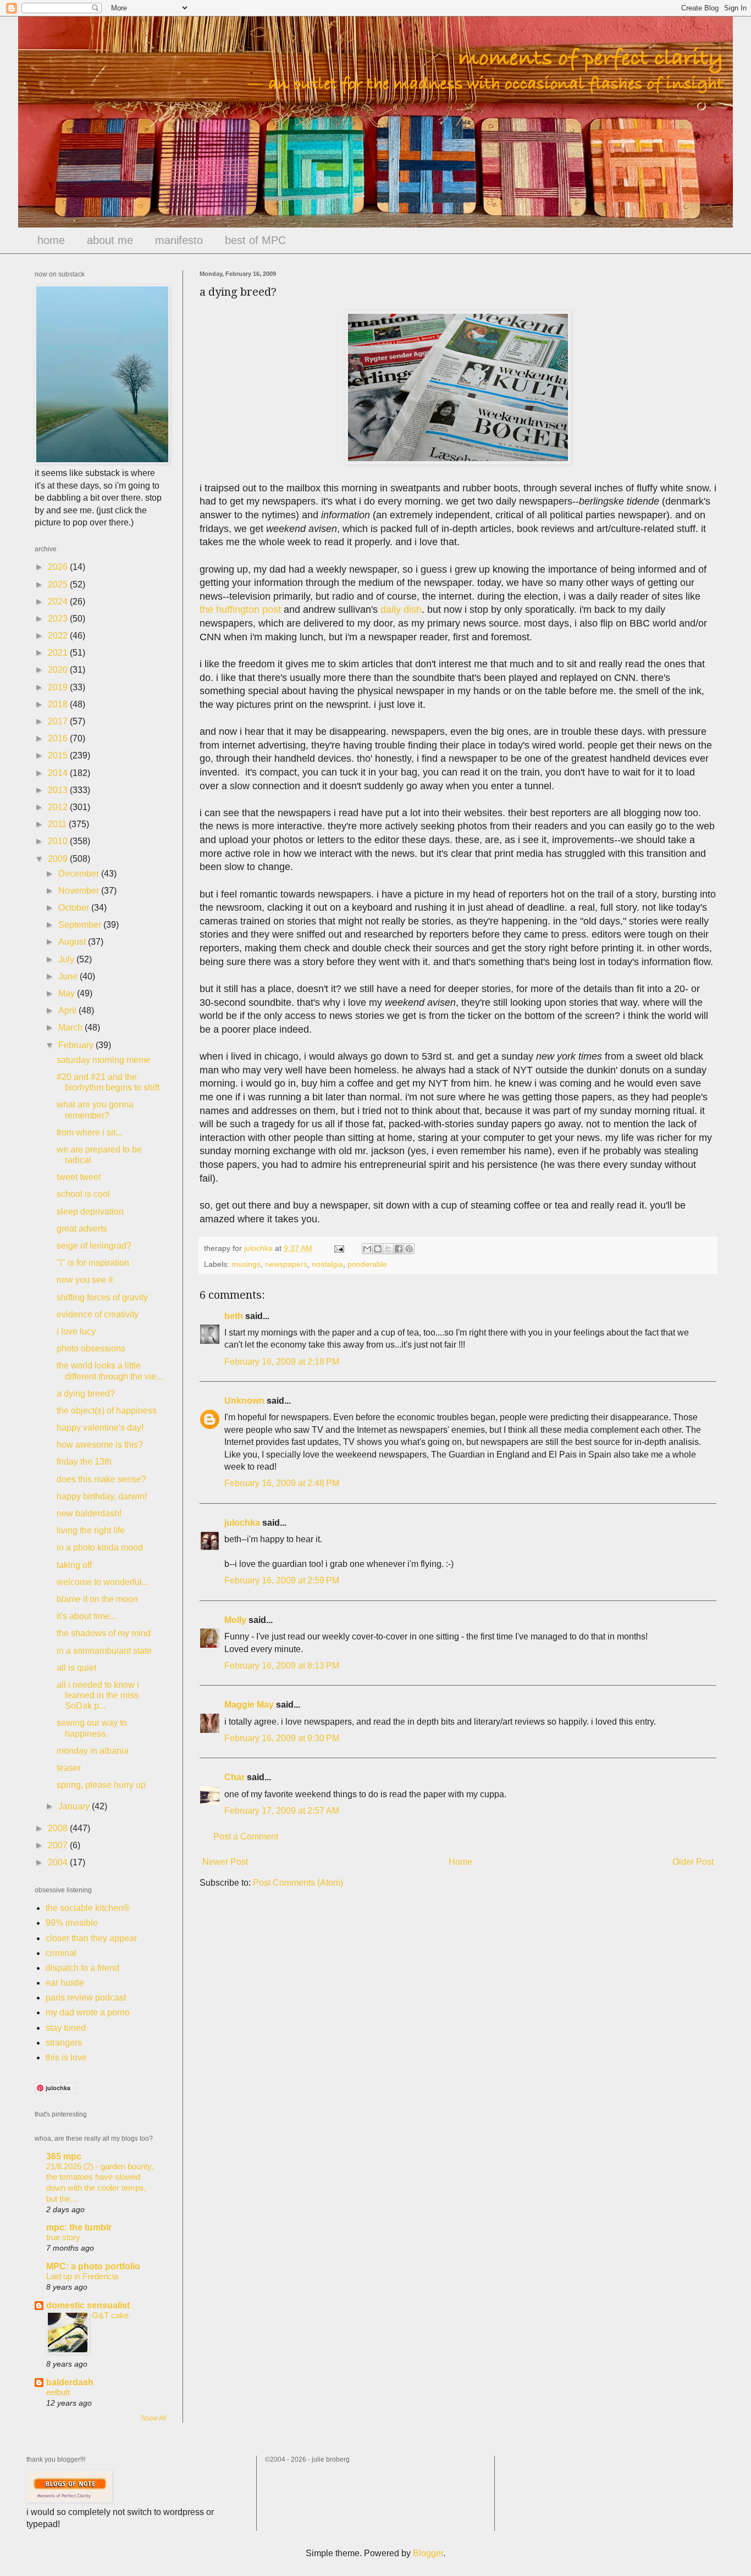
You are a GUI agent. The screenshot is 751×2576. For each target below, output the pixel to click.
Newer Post (225, 1862)
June (69, 976)
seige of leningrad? (94, 1246)
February (77, 1045)
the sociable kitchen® (88, 1908)
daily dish (401, 610)
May (68, 993)
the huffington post (240, 610)
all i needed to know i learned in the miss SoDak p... (98, 1695)
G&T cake (110, 2315)
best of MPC (255, 240)
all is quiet (76, 1668)
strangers (64, 2043)
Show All (154, 2418)
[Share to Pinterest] (409, 1249)
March (71, 1027)
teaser (69, 1768)
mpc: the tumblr (79, 2227)
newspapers (286, 1264)
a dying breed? (86, 1394)
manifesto (179, 240)
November (80, 891)
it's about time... (87, 1616)
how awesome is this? (100, 1445)
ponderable (367, 1264)
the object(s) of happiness (107, 1411)
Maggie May (249, 1705)
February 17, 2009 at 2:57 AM (282, 1811)
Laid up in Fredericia (82, 2276)
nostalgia (327, 1264)
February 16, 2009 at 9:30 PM (282, 1738)
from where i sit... (89, 1132)
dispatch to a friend (82, 1968)
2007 (59, 1845)
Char (234, 1777)
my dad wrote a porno (88, 2012)
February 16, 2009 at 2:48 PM (282, 1483)
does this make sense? (101, 1479)
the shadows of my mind (104, 1633)
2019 (59, 687)
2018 (59, 704)
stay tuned (66, 2028)
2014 (59, 773)
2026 (59, 567)
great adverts (82, 1229)
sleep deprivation (90, 1212)
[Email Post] (338, 1248)
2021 (59, 653)
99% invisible (72, 1923)
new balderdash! (89, 1513)
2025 (59, 585)
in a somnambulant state (104, 1651)
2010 (59, 841)
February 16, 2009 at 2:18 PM (282, 1362)
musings (246, 1264)
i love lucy (76, 1331)
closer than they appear (91, 1938)
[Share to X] (388, 1249)
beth (234, 1316)
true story (63, 2237)
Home (460, 1862)
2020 (59, 670)
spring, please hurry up (101, 1785)
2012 (59, 807)
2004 (59, 1862)
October (75, 908)
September (81, 925)
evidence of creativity (98, 1314)
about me (110, 240)
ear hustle (65, 1983)
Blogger (428, 2553)
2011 (58, 824)
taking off (74, 1565)
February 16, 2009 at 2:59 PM (282, 1580)
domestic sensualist (88, 2305)
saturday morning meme (104, 1060)
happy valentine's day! (100, 1428)
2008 (59, 1828)
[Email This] (367, 1249)
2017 (59, 721)
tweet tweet (79, 1177)
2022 (59, 636)
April (68, 1010)
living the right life (91, 1530)
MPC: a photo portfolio (93, 2266)
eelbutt (58, 2392)
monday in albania (93, 1751)
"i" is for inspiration (93, 1263)
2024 (59, 602)
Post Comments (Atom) (298, 1883)
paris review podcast (86, 1998)
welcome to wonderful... (103, 1582)
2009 (59, 859)
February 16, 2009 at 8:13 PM (282, 1666)
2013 (59, 790)
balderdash (70, 2382)
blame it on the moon (97, 1599)
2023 (59, 619)
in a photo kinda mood (100, 1547)
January (75, 1806)
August (73, 942)
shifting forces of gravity (102, 1297)
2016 (59, 738)
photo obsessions (91, 1348)
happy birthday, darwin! (102, 1496)
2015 (59, 755)
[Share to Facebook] (399, 1249)
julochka (242, 1523)
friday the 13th (84, 1462)
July (67, 959)
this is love (66, 2057)
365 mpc (64, 2156)
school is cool (83, 1194)
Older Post (693, 1862)
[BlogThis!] (378, 1249)
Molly (235, 1620)
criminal (61, 1953)
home (51, 240)
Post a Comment (246, 1837)
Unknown (244, 1401)
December (80, 874)
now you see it (85, 1280)
